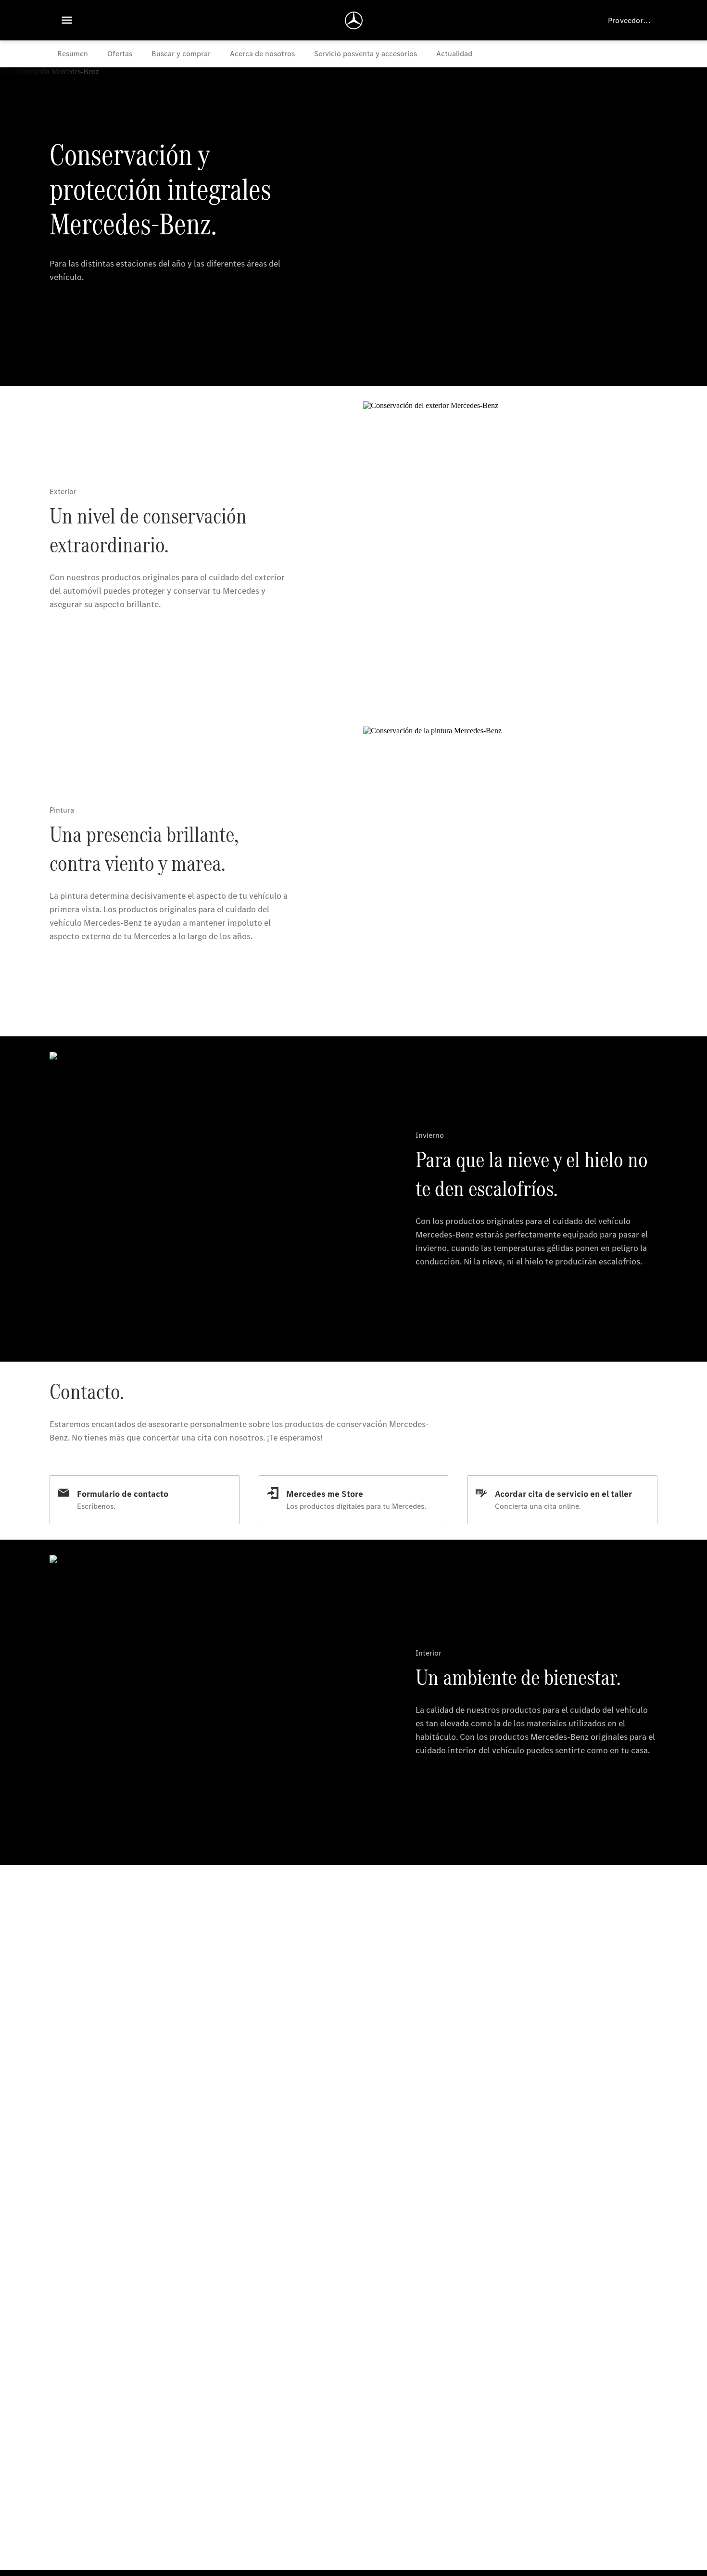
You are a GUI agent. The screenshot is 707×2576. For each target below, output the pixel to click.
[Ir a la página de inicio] (354, 20)
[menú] (67, 20)
